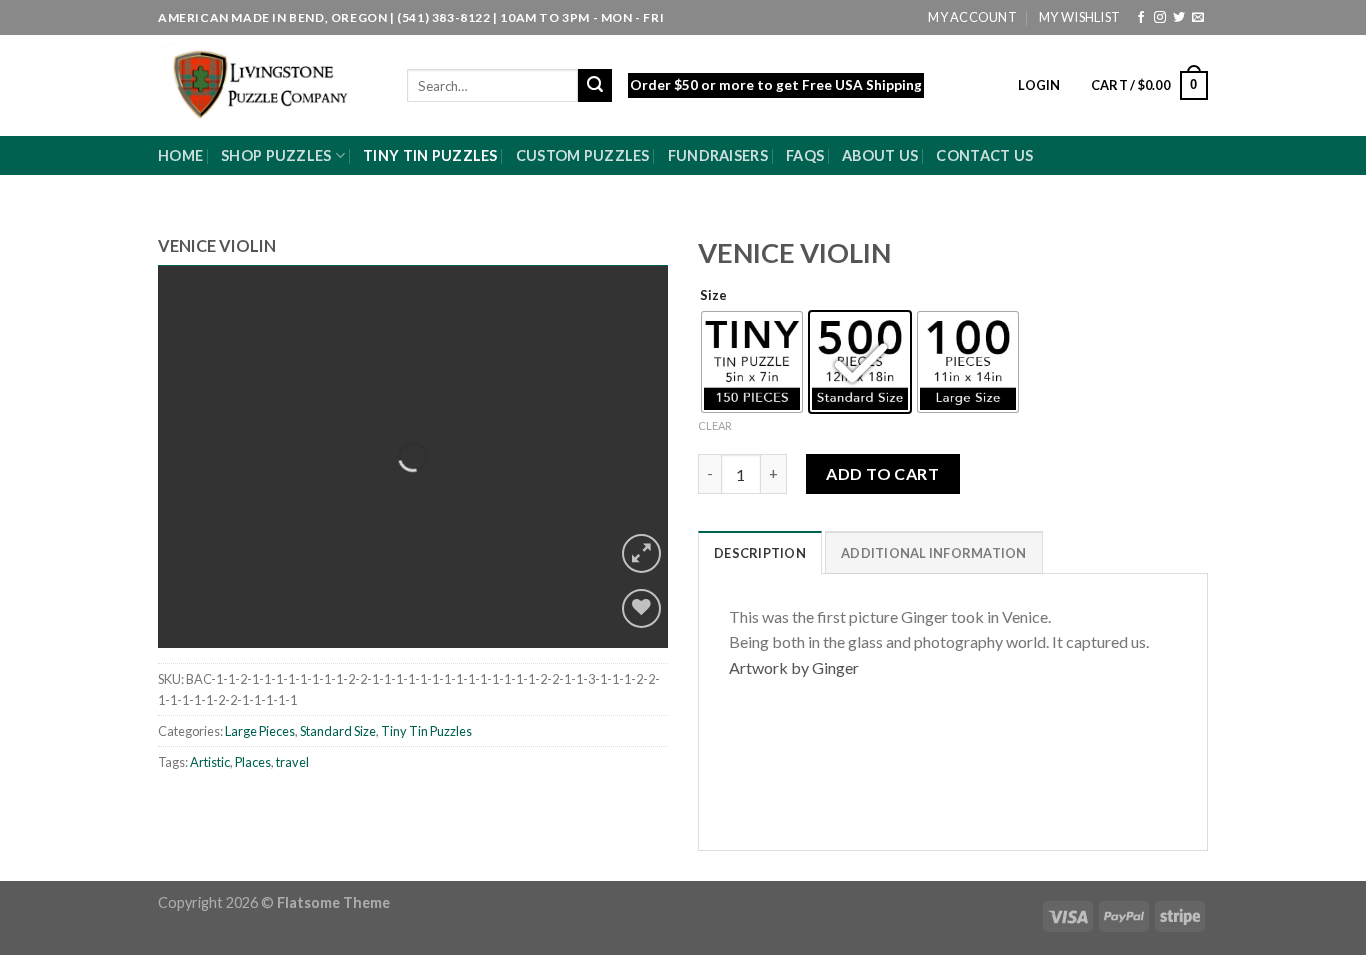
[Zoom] (641, 553)
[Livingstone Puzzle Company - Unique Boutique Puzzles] (267, 85)
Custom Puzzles (583, 155)
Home (180, 155)
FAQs (805, 155)
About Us (880, 155)
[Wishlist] (641, 608)
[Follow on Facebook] (1141, 18)
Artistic (210, 762)
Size (713, 296)
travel (292, 762)
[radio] (752, 362)
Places (253, 762)
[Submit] (595, 86)
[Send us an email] (1198, 18)
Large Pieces (260, 731)
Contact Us (984, 155)
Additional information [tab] (934, 553)
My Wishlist (1079, 17)
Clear (715, 425)
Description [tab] (760, 553)
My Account (972, 17)
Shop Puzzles (276, 155)
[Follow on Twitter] (1179, 18)
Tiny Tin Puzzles (430, 155)
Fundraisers (718, 155)
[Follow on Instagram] (1160, 18)
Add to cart (882, 473)
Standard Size (338, 731)
